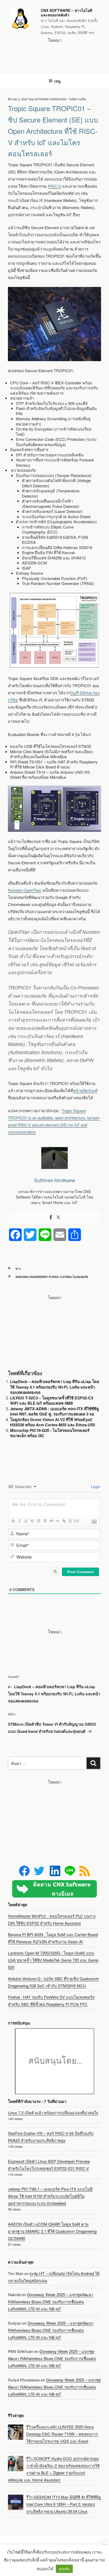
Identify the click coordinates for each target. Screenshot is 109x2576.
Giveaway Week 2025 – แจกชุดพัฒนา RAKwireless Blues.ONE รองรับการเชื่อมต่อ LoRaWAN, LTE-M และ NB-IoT (51, 2302)
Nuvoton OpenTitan (25, 890)
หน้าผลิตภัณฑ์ (85, 1090)
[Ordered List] (38, 1521)
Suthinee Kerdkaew (50, 99)
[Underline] (26, 1521)
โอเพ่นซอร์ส (80, 1277)
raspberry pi (41, 1277)
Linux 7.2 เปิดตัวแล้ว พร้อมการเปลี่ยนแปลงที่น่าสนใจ (53, 2113)
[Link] (64, 1521)
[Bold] (13, 1521)
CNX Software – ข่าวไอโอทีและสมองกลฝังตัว (66, 13)
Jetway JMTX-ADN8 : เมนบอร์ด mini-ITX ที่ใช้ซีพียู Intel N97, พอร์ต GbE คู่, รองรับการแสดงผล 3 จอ (54, 1411)
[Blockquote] (51, 1521)
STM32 (67, 1277)
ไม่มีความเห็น (78, 99)
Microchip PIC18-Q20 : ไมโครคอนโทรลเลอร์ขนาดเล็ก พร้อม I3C (50, 1433)
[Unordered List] (45, 1521)
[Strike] (32, 1521)
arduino (22, 1277)
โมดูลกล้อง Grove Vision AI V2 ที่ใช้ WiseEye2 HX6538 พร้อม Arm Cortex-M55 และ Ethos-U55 (53, 1422)
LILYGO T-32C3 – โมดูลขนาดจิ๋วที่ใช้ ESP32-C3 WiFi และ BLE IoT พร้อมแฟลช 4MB (52, 1401)
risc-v (57, 1277)
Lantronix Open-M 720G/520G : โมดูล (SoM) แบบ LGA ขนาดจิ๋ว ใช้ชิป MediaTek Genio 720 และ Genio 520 (53, 1960)
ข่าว (18, 1269)
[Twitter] (58, 1217)
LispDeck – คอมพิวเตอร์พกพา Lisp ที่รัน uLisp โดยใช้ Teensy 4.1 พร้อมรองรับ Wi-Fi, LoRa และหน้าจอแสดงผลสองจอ (55, 1387)
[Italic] (19, 1521)
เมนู (57, 81)
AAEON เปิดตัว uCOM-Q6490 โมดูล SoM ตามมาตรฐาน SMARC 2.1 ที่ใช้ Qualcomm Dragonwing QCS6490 (52, 2231)
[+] (76, 1521)
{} (70, 1521)
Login (95, 1487)
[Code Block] (57, 1521)
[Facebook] (51, 1217)
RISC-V (54, 186)
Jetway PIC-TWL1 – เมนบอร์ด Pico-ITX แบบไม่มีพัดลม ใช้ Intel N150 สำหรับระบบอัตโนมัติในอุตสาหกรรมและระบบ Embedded (50, 2196)
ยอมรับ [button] (64, 2569)
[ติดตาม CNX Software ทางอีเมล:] (54, 1889)
